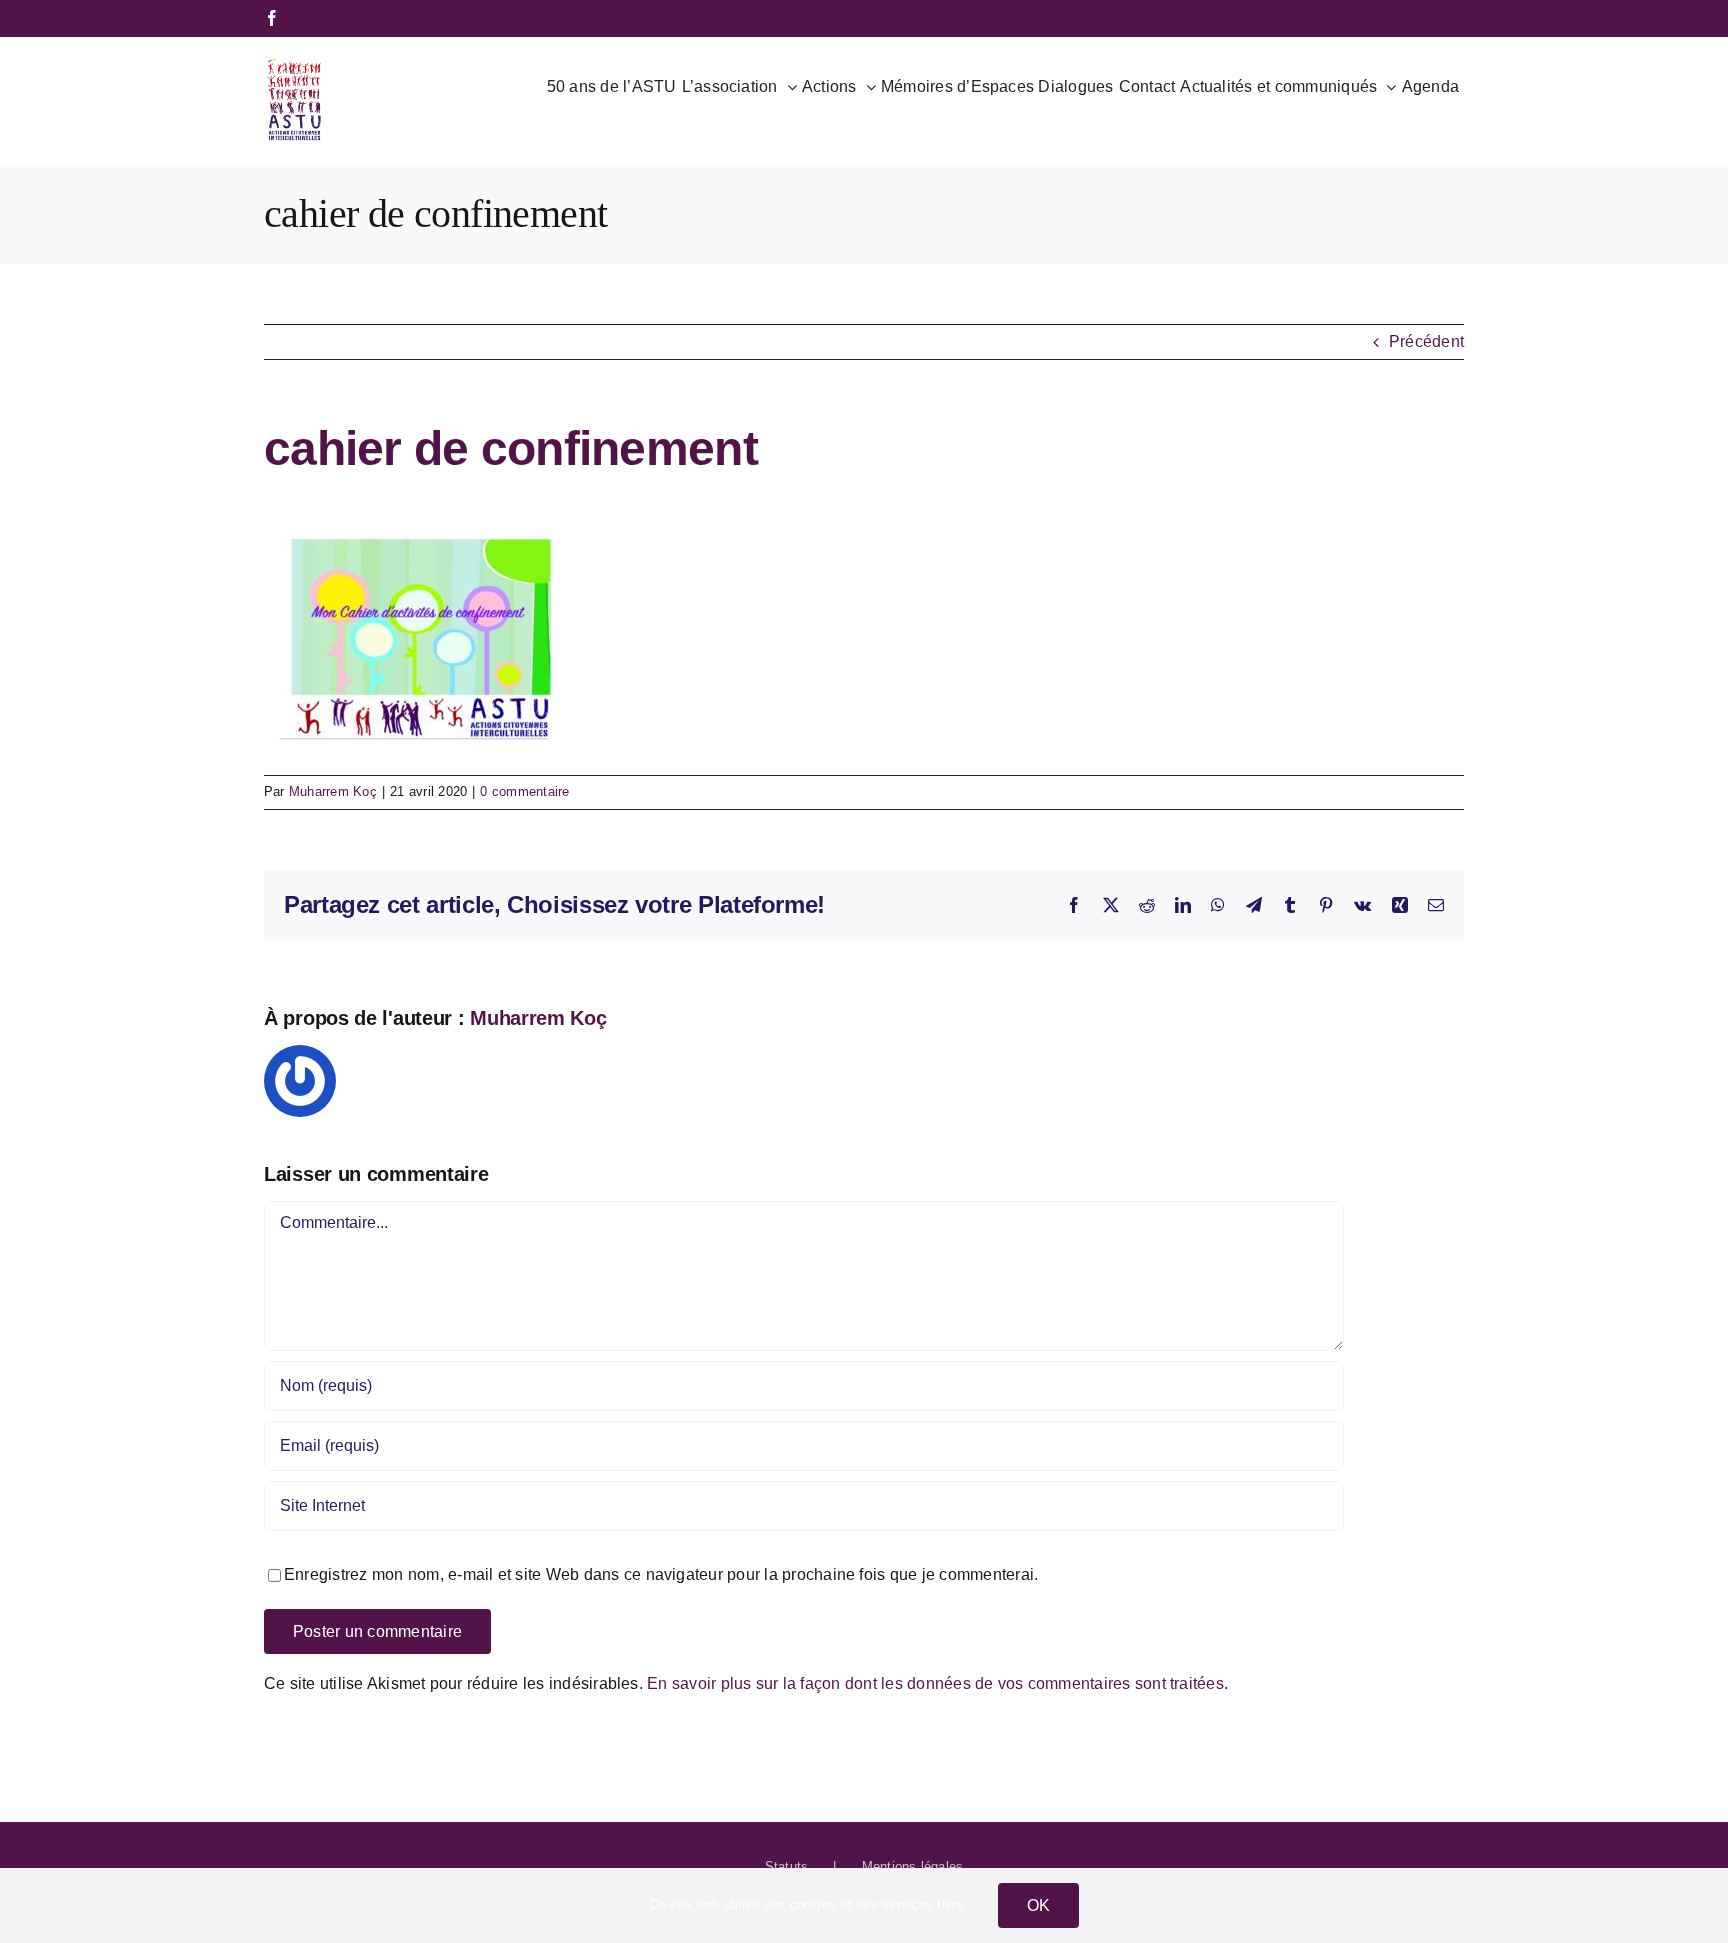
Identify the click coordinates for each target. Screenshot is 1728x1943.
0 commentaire (524, 791)
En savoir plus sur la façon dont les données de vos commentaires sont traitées (935, 1683)
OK (1038, 1905)
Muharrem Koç (333, 791)
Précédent (1426, 341)
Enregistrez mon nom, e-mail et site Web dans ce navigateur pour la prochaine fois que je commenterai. (661, 1574)
